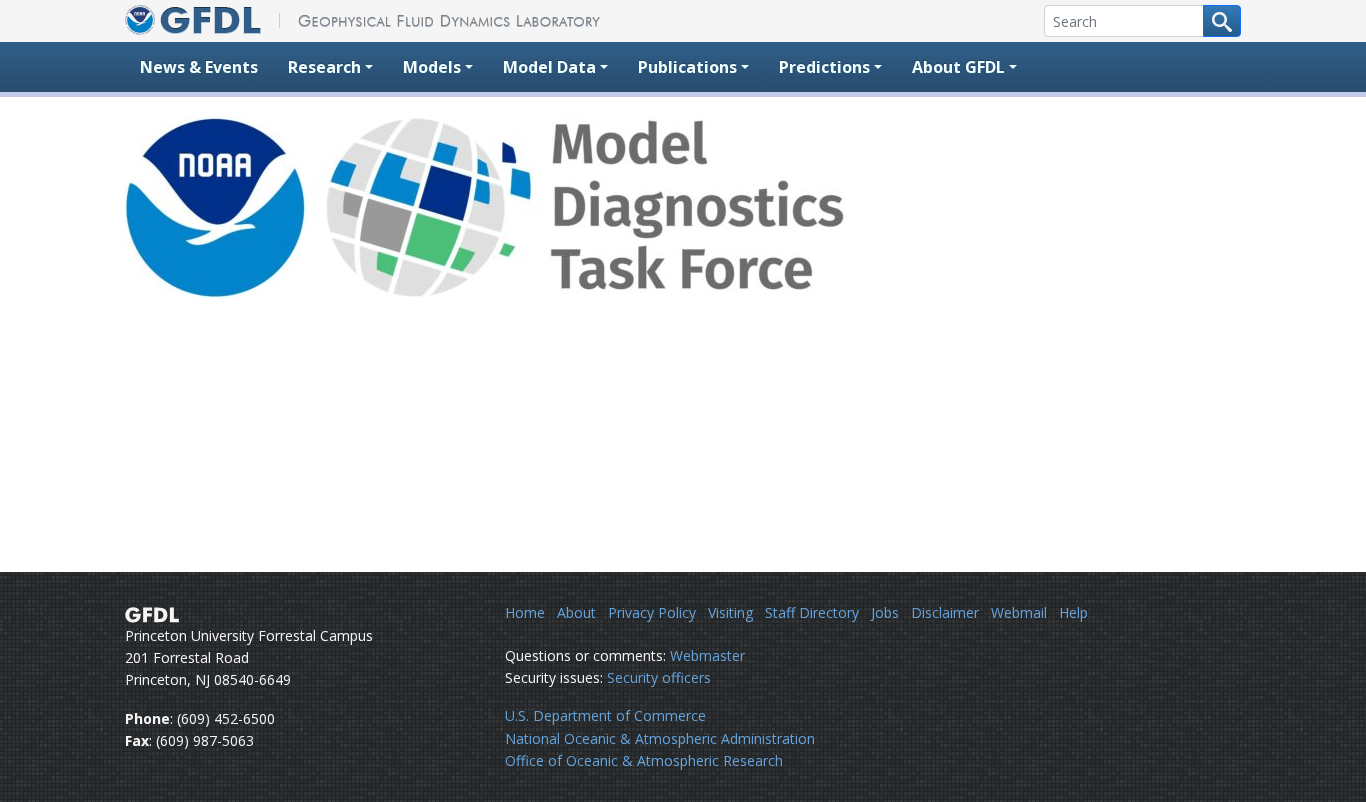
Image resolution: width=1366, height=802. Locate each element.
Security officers (659, 677)
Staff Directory (812, 612)
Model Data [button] (549, 67)
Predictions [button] (824, 67)
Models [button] (432, 67)
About (576, 612)
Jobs (885, 612)
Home (525, 612)
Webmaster (707, 655)
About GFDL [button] (958, 67)
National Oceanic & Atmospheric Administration (660, 738)
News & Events (199, 67)
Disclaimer (945, 612)
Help (1073, 612)
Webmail (1019, 612)
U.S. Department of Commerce (605, 715)
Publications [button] (687, 67)
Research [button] (324, 67)
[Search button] (1222, 21)
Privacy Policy (652, 612)
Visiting (730, 612)
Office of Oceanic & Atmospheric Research (644, 760)
